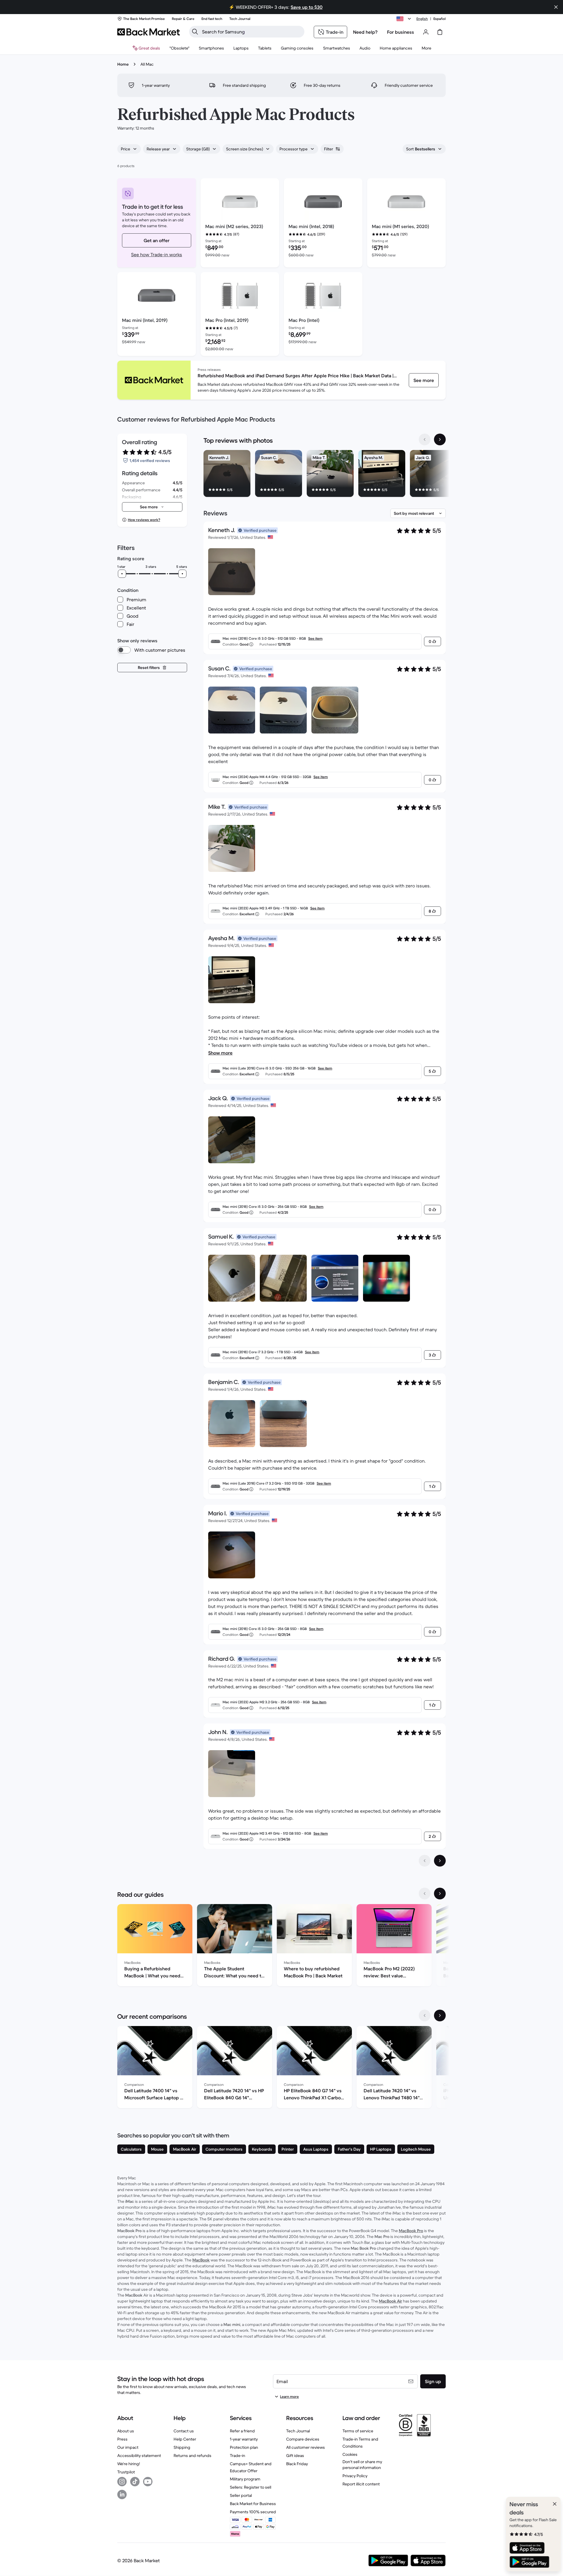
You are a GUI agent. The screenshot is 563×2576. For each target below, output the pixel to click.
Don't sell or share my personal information (362, 2465)
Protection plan (244, 2447)
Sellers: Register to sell (251, 2487)
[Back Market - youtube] (148, 2482)
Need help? (365, 32)
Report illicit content (361, 2484)
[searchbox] (251, 32)
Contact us (184, 2431)
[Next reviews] (440, 1861)
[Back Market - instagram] (122, 2482)
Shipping (182, 2447)
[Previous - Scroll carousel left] (425, 439)
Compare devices (303, 2439)
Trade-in (238, 2456)
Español (440, 19)
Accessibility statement (139, 2456)
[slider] (122, 574)
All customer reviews (306, 2447)
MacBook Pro (411, 2231)
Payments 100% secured (253, 2512)
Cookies (350, 2454)
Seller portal (241, 2495)
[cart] (440, 32)
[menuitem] (211, 48)
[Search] (195, 32)
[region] (325, 475)
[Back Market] (149, 32)
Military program (245, 2479)
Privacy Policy (355, 2476)
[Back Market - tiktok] (135, 2482)
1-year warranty (244, 2439)
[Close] (552, 2504)
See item (315, 638)
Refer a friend (242, 2431)
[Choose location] (405, 19)
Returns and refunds (193, 2456)
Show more (220, 1053)
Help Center (185, 2439)
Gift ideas (295, 2456)
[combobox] (129, 149)
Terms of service (358, 2431)
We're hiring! (129, 2464)
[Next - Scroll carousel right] (440, 439)
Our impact (128, 2447)
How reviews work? (144, 520)
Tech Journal (298, 2431)
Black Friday (297, 2464)
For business (401, 32)
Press (122, 2439)
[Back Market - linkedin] (122, 2495)
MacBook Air (390, 2301)
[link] (424, 380)
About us (126, 2431)
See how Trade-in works (157, 254)
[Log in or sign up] (426, 32)
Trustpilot (126, 2472)
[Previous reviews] (425, 1861)
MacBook (201, 2260)
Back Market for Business (253, 2504)
